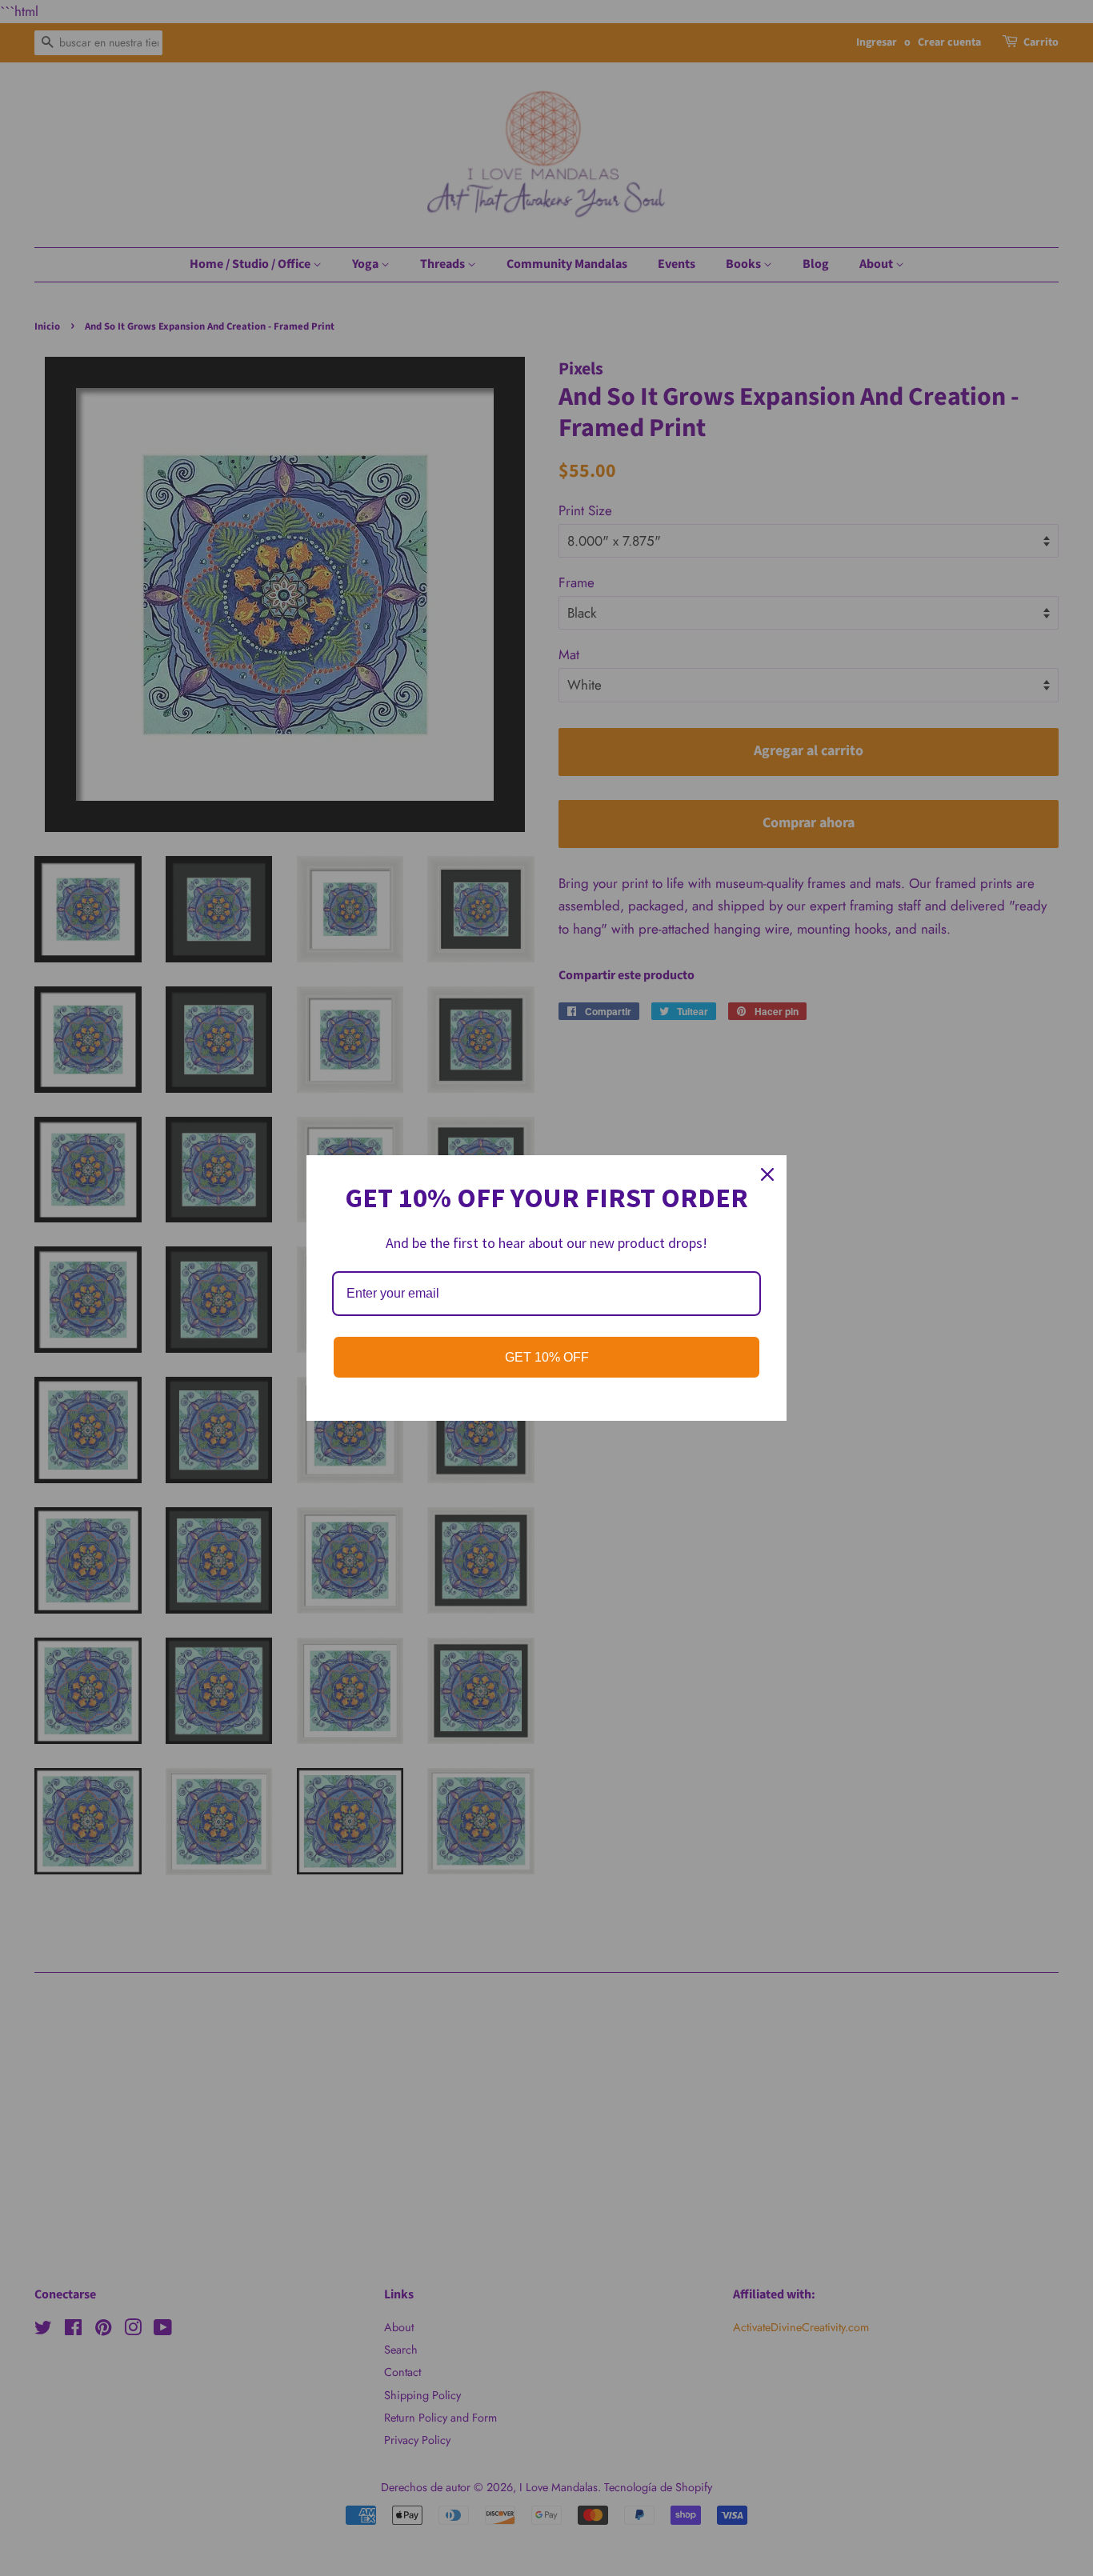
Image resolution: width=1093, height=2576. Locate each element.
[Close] (767, 1174)
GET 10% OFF (547, 1357)
